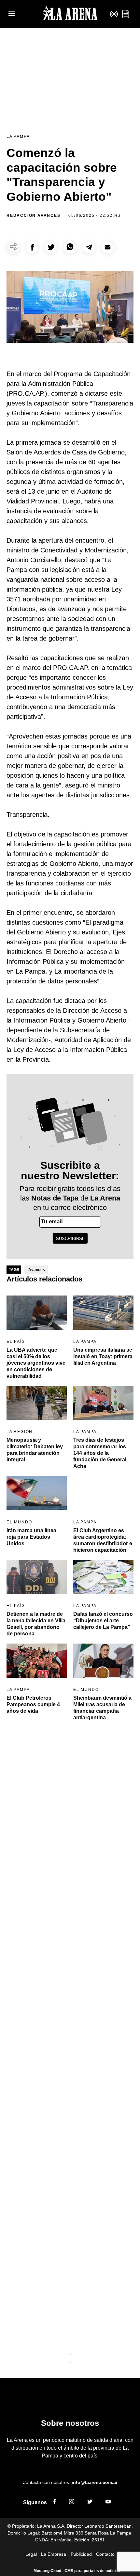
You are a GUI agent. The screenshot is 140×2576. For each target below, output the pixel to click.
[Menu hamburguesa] (12, 14)
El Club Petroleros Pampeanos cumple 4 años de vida (33, 1704)
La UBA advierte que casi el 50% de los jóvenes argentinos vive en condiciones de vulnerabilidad (36, 1363)
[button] (32, 247)
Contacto (105, 2554)
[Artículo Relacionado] (37, 1313)
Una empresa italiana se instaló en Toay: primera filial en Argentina (103, 1356)
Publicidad (81, 2554)
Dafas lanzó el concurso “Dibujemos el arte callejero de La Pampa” (103, 1621)
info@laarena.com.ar (95, 2482)
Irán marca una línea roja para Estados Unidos (31, 1537)
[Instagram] (72, 2503)
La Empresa (54, 2554)
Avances (37, 1270)
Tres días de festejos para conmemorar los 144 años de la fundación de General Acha (100, 1453)
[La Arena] (70, 14)
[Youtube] (108, 2503)
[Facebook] (55, 2503)
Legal (31, 2554)
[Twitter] (90, 2503)
